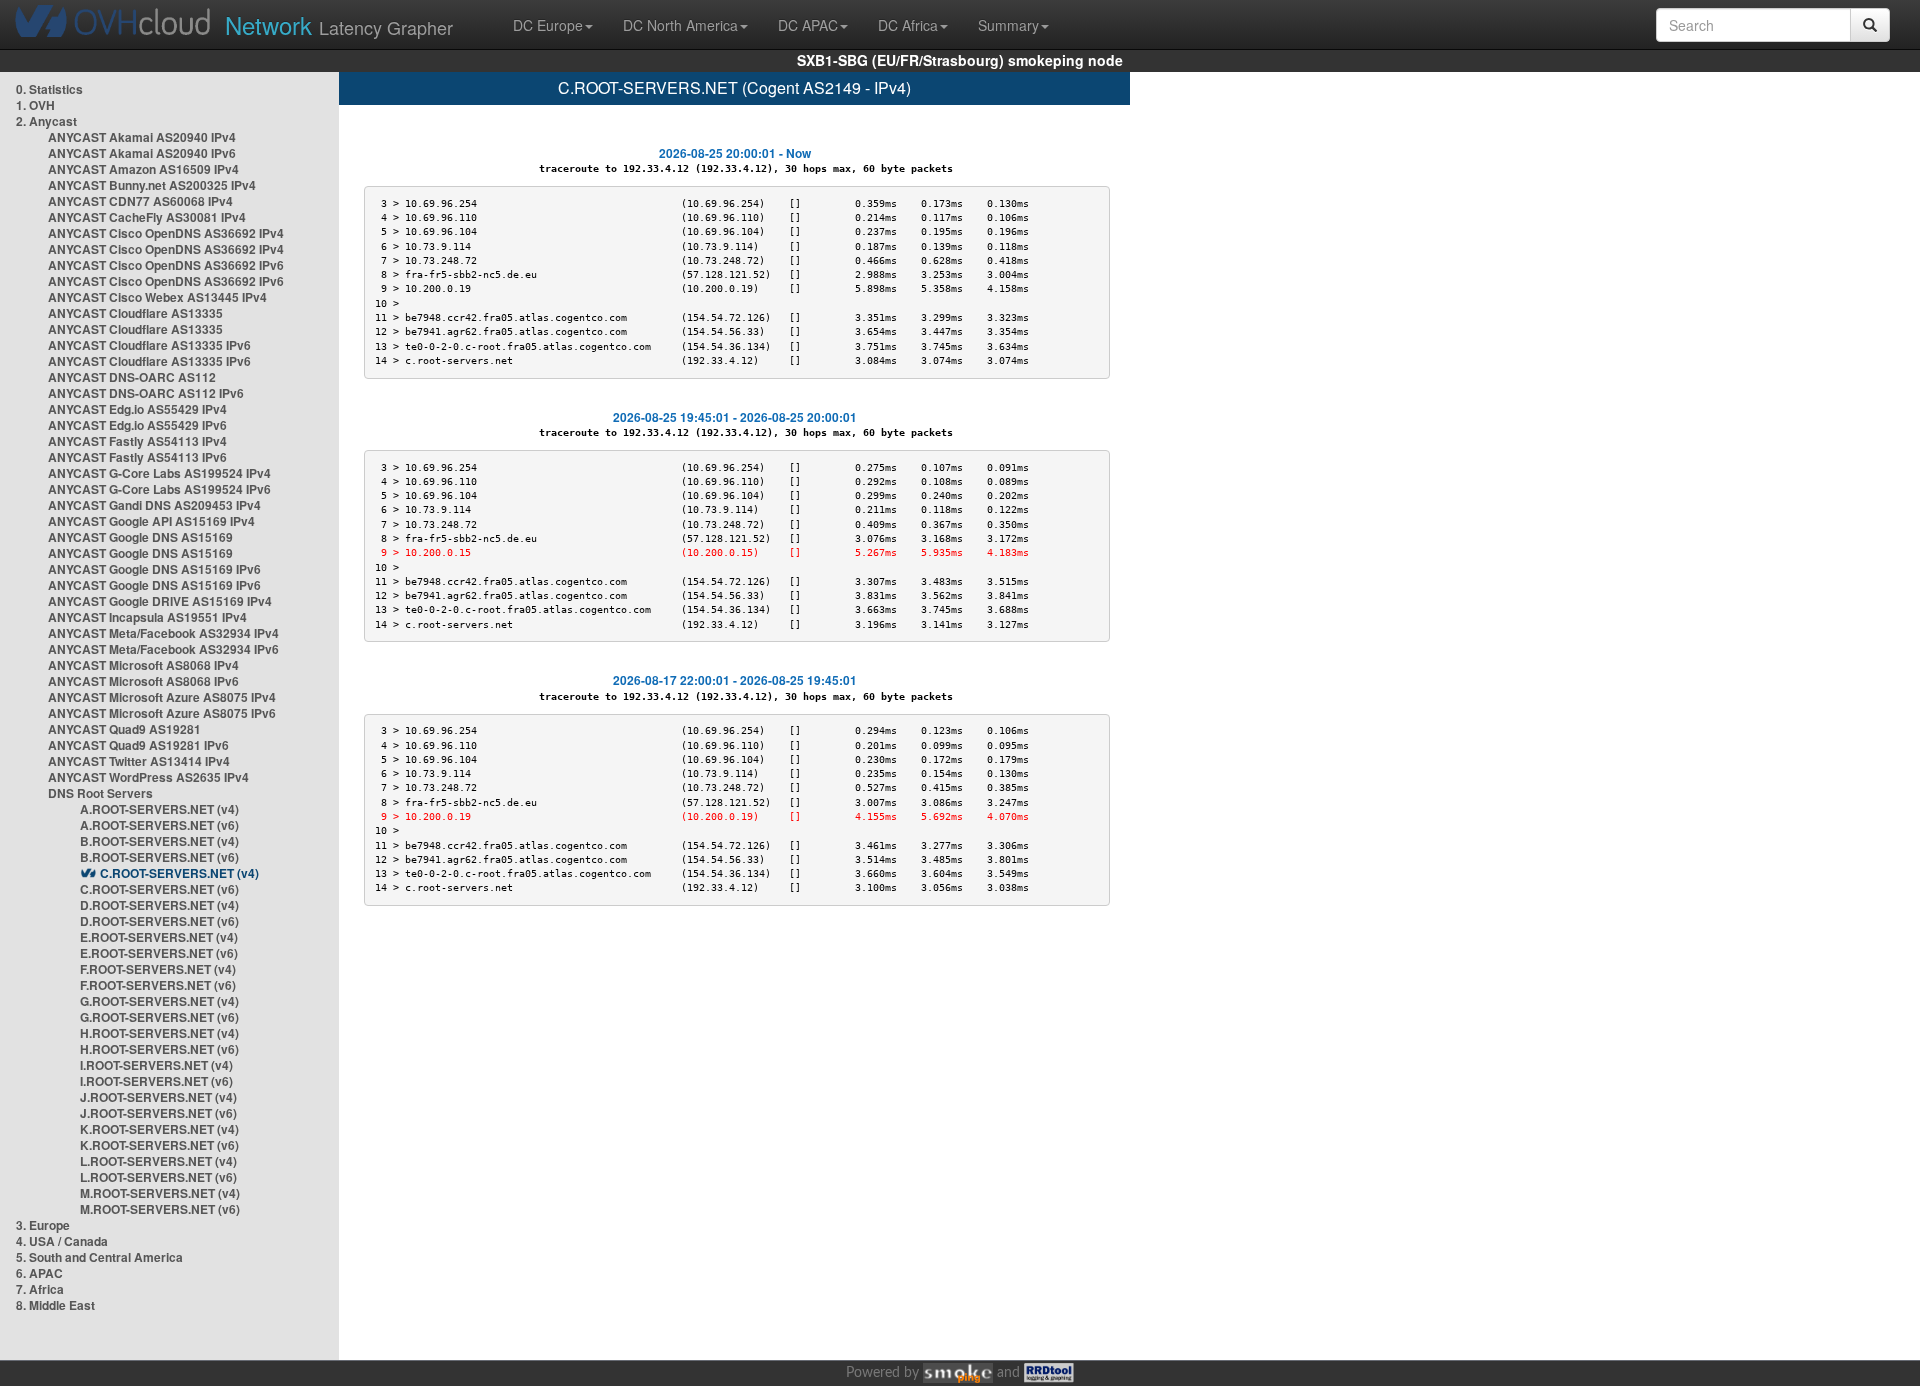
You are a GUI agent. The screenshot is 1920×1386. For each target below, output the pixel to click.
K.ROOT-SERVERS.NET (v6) (159, 1145)
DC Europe (548, 25)
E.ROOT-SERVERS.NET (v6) (159, 953)
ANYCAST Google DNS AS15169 (140, 537)
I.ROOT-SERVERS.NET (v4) (156, 1065)
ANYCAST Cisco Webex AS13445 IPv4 (157, 297)
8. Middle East (55, 1305)
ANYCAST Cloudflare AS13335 (135, 313)
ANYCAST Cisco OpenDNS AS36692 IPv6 (166, 265)
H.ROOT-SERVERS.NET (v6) (159, 1049)
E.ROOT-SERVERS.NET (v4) (159, 937)
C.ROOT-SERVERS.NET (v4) (179, 873)
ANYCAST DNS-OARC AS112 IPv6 (146, 393)
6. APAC (39, 1273)
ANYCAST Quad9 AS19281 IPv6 (138, 745)
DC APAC (808, 25)
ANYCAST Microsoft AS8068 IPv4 (143, 665)
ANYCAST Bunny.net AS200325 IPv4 (152, 185)
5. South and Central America (99, 1257)
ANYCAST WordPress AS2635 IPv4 (148, 777)
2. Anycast (46, 121)
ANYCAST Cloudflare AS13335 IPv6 (149, 345)
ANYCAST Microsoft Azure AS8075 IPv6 (162, 713)
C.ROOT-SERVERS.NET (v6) (159, 889)
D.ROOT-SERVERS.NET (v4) (159, 905)
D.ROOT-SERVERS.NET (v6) (159, 921)
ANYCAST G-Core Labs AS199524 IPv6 (159, 489)
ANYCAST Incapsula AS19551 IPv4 (147, 617)
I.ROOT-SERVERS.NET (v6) (156, 1081)
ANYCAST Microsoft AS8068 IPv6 (143, 681)
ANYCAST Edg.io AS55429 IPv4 (137, 409)
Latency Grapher (339, 24)
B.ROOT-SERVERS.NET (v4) (159, 841)
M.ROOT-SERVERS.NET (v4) (160, 1193)
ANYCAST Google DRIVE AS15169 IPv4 (160, 601)
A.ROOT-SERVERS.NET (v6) (159, 825)
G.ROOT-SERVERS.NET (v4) (159, 1001)
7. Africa (40, 1289)
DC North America (680, 25)
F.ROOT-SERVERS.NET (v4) (158, 969)
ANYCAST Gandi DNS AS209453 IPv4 (154, 505)
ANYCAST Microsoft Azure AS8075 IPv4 (162, 697)
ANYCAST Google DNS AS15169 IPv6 (154, 569)
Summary (1008, 25)
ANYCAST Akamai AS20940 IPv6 (142, 153)
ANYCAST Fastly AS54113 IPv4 (137, 441)
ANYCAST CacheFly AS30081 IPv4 (147, 217)
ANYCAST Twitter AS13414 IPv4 (139, 761)
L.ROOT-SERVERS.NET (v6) (158, 1177)
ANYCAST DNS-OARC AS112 (132, 377)
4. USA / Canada (62, 1241)
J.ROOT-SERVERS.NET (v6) (158, 1113)
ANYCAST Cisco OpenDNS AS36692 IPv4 (166, 233)
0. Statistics (49, 89)
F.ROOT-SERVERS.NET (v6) (158, 985)
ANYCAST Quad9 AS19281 (124, 729)
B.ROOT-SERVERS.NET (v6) (159, 857)
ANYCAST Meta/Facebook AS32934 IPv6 (163, 649)
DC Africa (908, 25)
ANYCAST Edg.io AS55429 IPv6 (137, 425)
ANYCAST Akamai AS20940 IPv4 (142, 137)
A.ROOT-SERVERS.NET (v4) (159, 809)
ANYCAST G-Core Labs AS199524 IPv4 (159, 473)
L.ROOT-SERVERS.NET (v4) (158, 1161)
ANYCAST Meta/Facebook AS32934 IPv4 (163, 633)
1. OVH (35, 105)
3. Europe (43, 1225)
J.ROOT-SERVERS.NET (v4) (158, 1097)
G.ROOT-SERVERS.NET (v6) (159, 1017)
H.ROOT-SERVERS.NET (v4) (159, 1033)
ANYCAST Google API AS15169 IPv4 (151, 521)
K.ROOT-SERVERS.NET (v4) (159, 1129)
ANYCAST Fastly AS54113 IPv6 (137, 457)
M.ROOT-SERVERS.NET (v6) (160, 1209)
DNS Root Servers (100, 793)
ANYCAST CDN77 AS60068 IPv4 (140, 201)
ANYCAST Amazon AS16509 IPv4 (143, 169)
